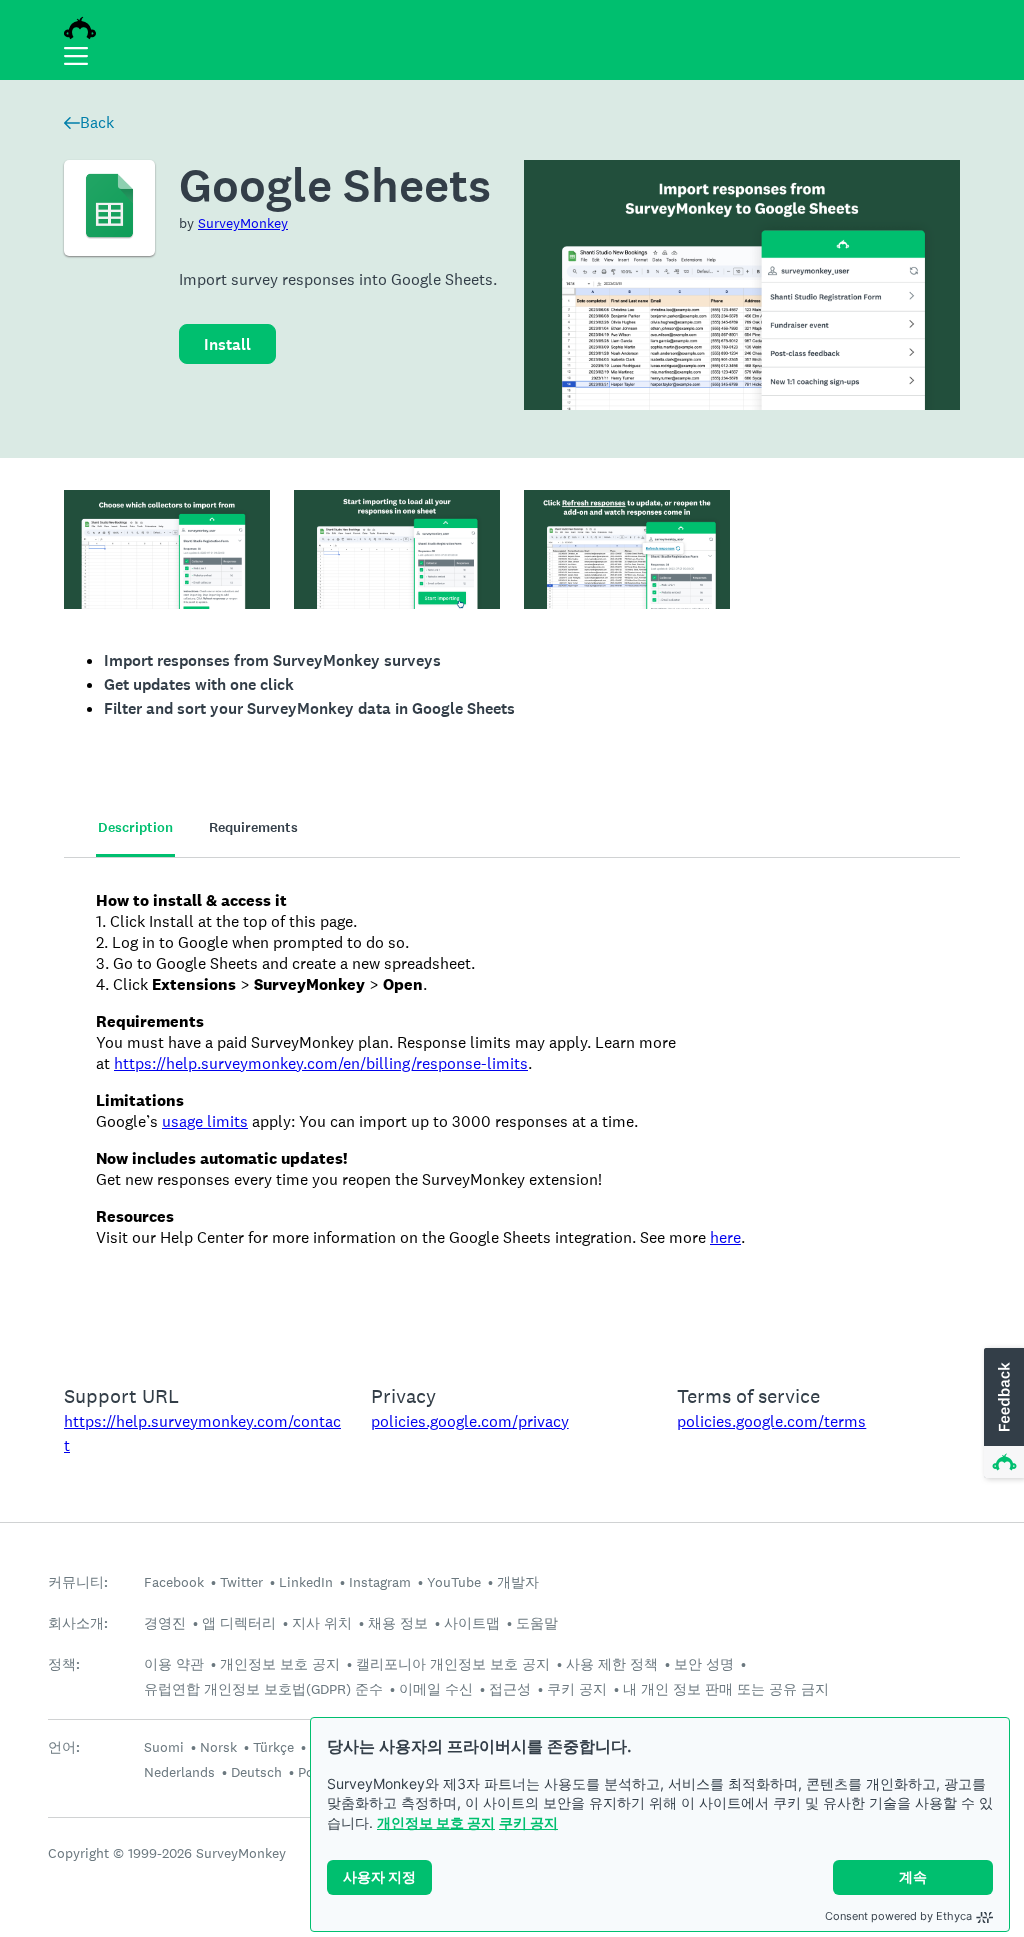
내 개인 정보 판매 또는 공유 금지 (726, 1689)
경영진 (165, 1623)
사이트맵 (472, 1623)
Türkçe (273, 1747)
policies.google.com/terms (771, 1421)
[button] (1002, 1414)
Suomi (164, 1747)
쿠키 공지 (528, 1822)
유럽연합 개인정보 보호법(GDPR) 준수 (263, 1689)
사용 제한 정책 (612, 1664)
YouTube (454, 1582)
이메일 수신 (436, 1689)
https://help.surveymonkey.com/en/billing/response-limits (321, 1063)
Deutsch (256, 1772)
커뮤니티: (78, 1582)
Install (227, 344)
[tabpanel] (512, 1108)
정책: (64, 1664)
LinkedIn (306, 1582)
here (725, 1237)
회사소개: (78, 1623)
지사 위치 (322, 1623)
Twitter (241, 1582)
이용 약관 (174, 1664)
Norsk (218, 1747)
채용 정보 (398, 1623)
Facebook (174, 1582)
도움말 (537, 1623)
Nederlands (179, 1772)
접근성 (510, 1689)
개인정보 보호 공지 (436, 1822)
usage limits (205, 1121)
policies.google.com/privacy (470, 1421)
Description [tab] (135, 827)
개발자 (518, 1582)
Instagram (380, 1582)
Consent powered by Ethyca (898, 1916)
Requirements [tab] (253, 827)
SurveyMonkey (243, 223)
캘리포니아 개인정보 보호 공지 (453, 1664)
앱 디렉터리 (239, 1623)
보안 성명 (704, 1664)
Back (97, 122)
